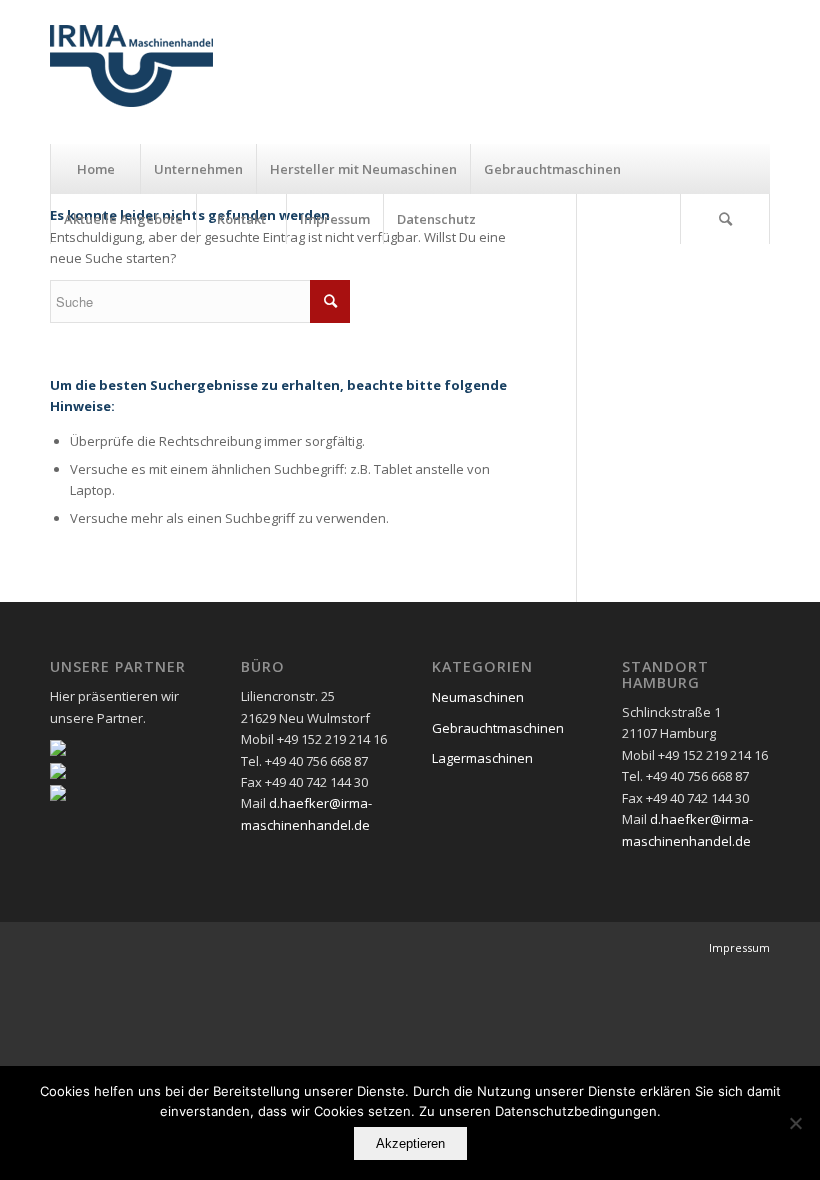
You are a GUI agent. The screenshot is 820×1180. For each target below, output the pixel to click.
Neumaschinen (478, 697)
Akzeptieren (410, 1143)
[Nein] (795, 1123)
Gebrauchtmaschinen (498, 728)
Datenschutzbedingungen (576, 1111)
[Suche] (725, 219)
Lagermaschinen (482, 758)
